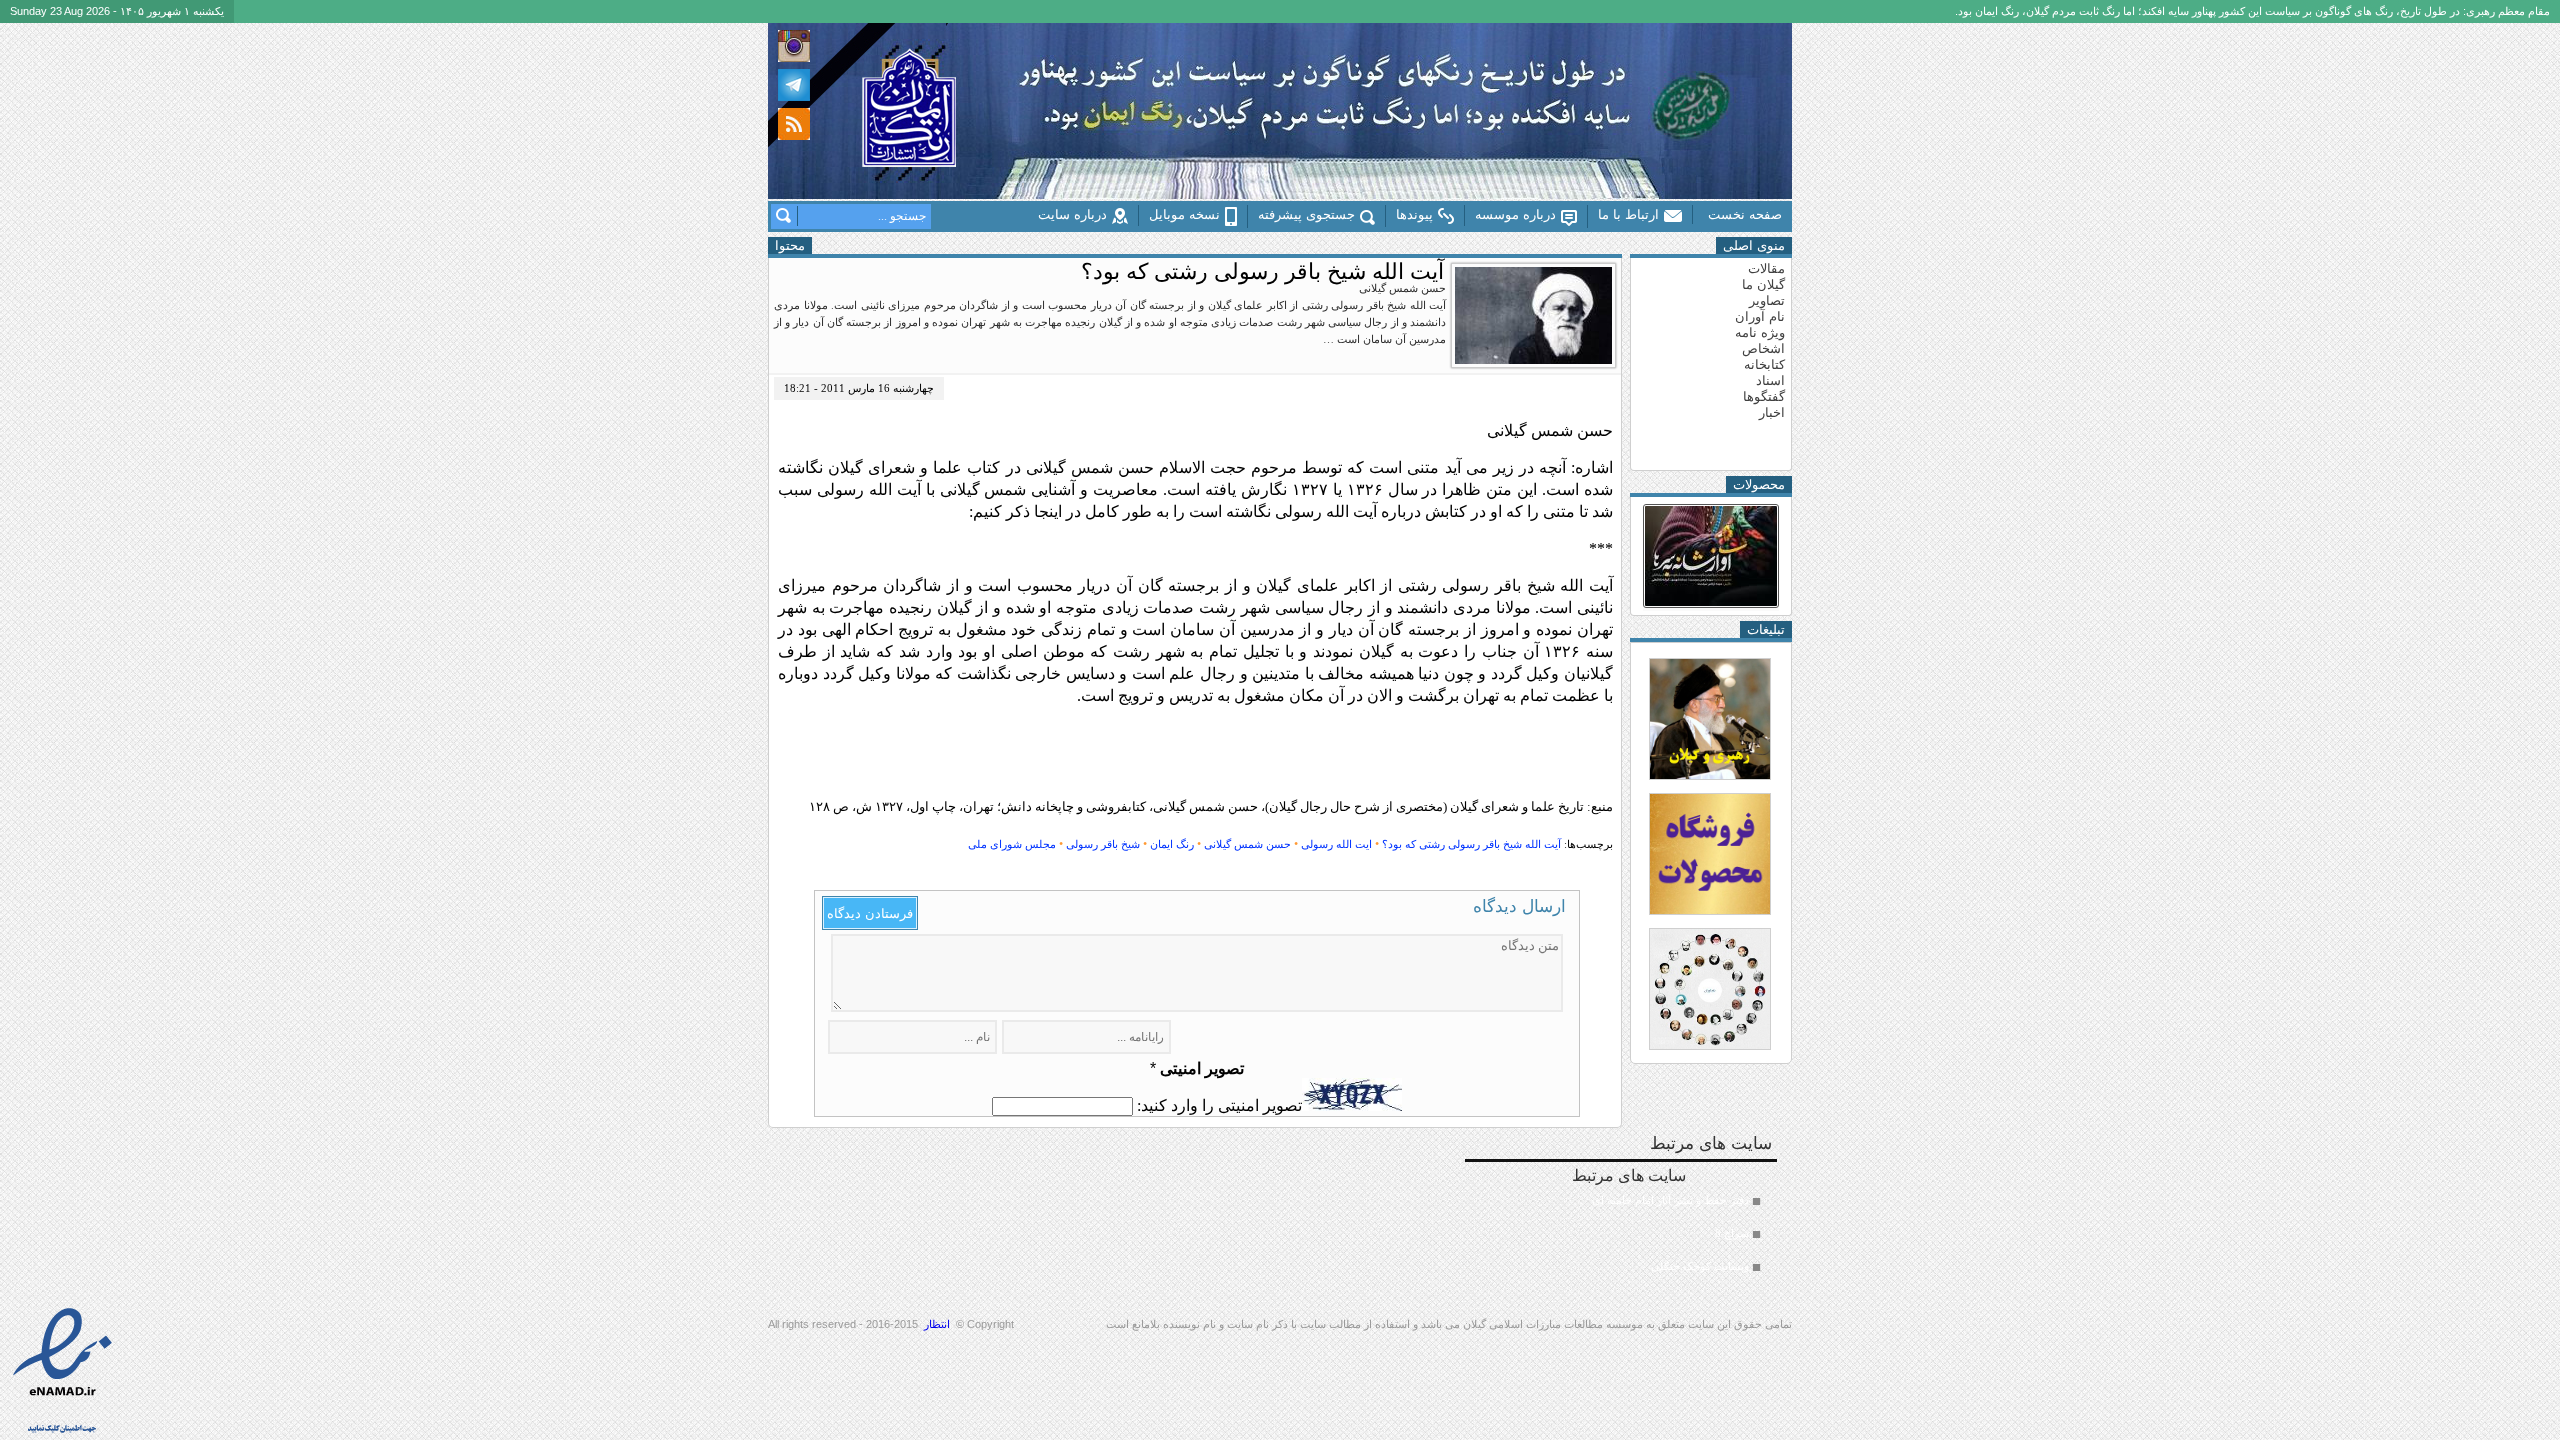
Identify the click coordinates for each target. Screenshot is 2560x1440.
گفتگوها (1764, 396)
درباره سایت (1072, 214)
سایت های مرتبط (1660, 1219)
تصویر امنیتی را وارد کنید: (1219, 1105)
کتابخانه (1764, 364)
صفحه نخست (1745, 214)
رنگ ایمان (1172, 844)
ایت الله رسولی (1336, 844)
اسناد (1770, 380)
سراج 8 (1732, 1233)
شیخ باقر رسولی (1103, 844)
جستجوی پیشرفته (1306, 214)
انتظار (937, 1324)
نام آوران (1760, 316)
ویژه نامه (1760, 332)
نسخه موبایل (1184, 214)
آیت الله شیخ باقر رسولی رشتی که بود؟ (1471, 844)
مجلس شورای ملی (1012, 844)
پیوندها (1414, 214)
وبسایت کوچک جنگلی (1700, 1266)
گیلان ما (1763, 284)
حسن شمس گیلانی (1247, 844)
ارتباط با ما (1628, 214)
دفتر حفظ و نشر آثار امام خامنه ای (1670, 1200)
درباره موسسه (1515, 214)
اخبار (1772, 412)
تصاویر (1767, 300)
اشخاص (1763, 348)
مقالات (1766, 268)
